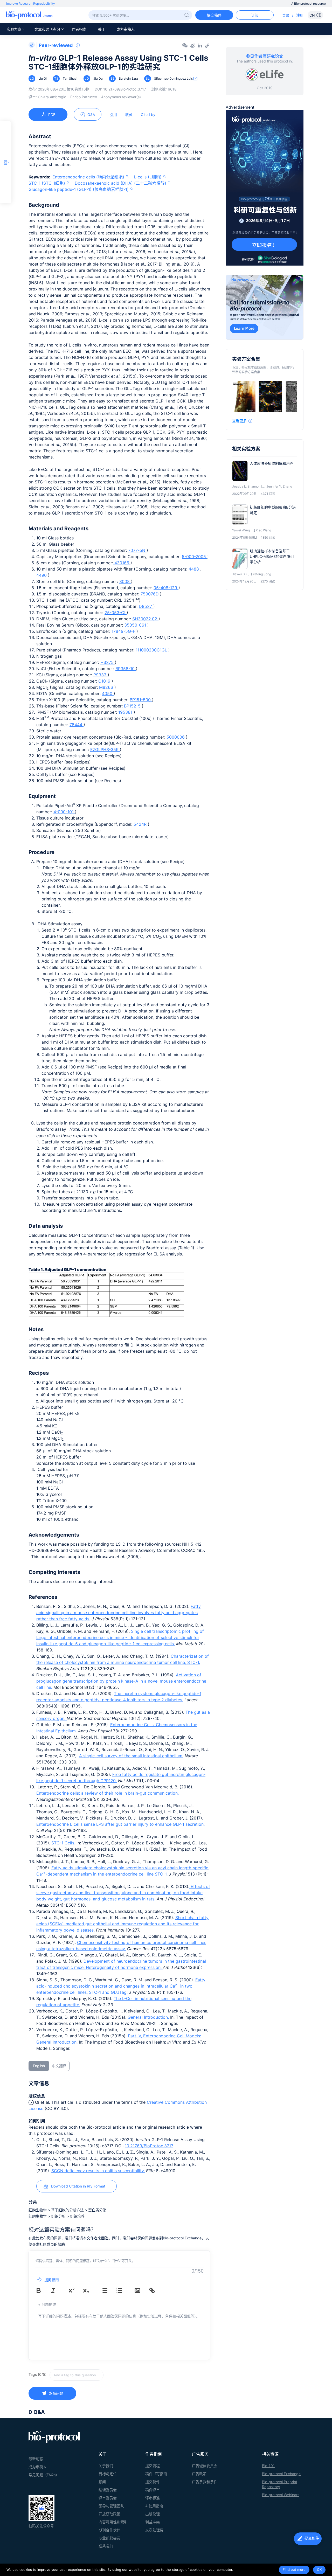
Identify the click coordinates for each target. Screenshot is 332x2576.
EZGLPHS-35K (105, 749)
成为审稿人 (126, 29)
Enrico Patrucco (84, 97)
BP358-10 (126, 669)
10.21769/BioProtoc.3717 (149, 2146)
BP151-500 (141, 700)
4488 (194, 569)
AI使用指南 (154, 2506)
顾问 (102, 2482)
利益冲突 (153, 2522)
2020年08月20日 (64, 89)
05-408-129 (166, 588)
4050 (108, 693)
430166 (122, 563)
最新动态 (36, 2459)
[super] (75, 2290)
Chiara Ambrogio (52, 97)
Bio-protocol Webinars (281, 2495)
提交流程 (153, 2466)
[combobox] (95, 2375)
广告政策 (199, 2474)
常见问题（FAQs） (44, 2475)
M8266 (107, 687)
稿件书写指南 (156, 2474)
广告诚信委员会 (205, 2466)
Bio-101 (268, 2466)
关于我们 (106, 2466)
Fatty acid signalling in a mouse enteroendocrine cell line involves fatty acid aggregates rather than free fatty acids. (119, 1613)
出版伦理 (153, 2514)
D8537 (146, 606)
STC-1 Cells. (63, 1843)
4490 (42, 575)
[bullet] (108, 2290)
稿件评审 (153, 2490)
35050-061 (136, 625)
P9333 (101, 675)
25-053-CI (116, 613)
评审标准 (153, 2498)
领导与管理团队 (111, 2506)
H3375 (108, 662)
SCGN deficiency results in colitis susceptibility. (98, 2171)
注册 (300, 15)
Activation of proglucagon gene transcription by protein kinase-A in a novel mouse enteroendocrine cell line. (121, 1681)
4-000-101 (64, 812)
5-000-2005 (195, 557)
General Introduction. (148, 2017)
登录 (286, 15)
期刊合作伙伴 (109, 2530)
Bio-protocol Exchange (281, 2474)
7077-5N (137, 550)
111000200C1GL (152, 650)
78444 (77, 725)
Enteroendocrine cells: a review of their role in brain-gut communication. (108, 1793)
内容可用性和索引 (113, 2522)
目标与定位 (108, 2474)
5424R (141, 824)
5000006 (176, 737)
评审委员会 (108, 2498)
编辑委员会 (108, 2490)
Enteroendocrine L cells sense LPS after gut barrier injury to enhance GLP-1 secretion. (120, 1824)
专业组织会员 (109, 2538)
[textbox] (77, 2375)
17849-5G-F (124, 631)
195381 (126, 712)
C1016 (105, 681)
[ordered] (123, 2290)
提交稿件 (153, 2482)
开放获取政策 (109, 2514)
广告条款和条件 (205, 2482)
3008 (125, 581)
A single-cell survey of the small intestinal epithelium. (131, 1756)
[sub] (90, 2290)
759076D (150, 594)
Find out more (294, 2570)
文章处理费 (154, 2530)
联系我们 (106, 2546)
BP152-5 (133, 706)
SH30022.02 (145, 619)
